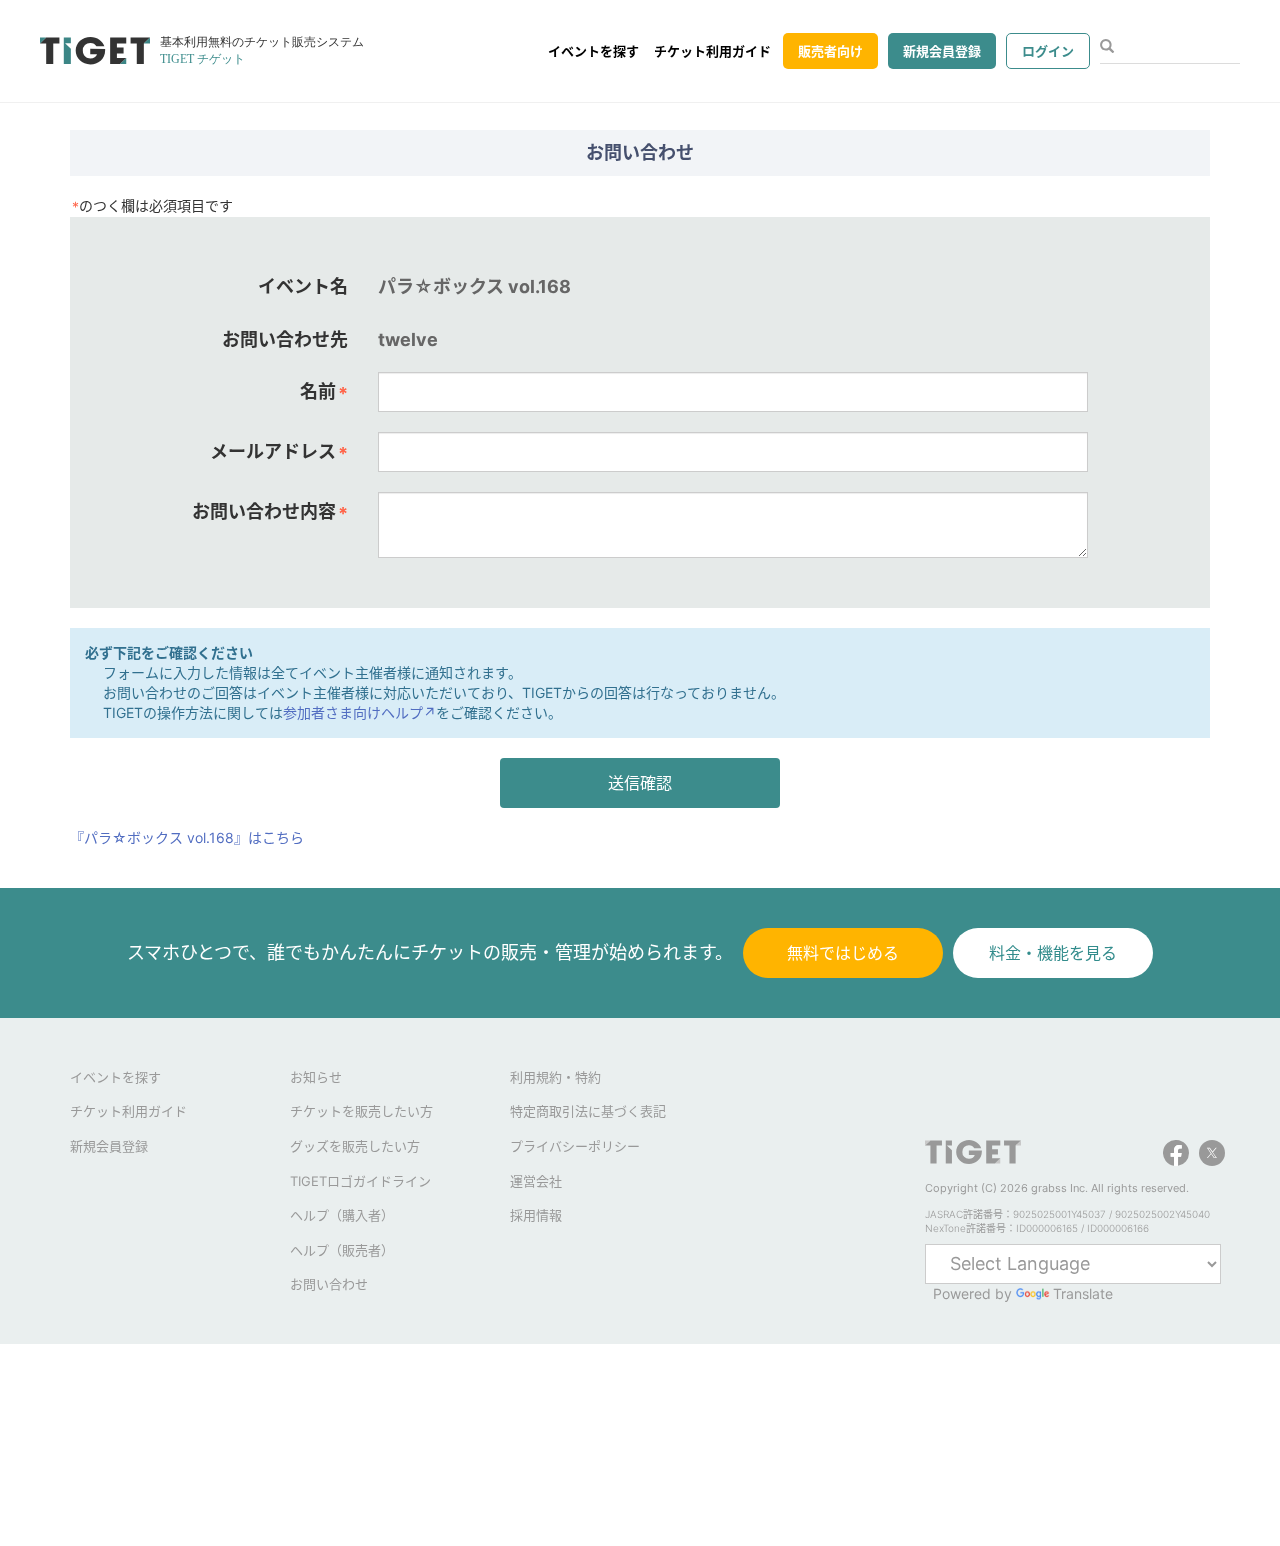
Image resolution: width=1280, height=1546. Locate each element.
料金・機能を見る (1053, 953)
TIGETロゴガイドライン (360, 1181)
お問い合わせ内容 (270, 512)
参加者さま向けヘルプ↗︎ (359, 712)
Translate (1083, 1293)
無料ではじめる (843, 953)
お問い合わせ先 (285, 339)
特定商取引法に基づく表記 (588, 1111)
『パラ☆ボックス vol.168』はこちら (187, 837)
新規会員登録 (942, 51)
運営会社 (536, 1181)
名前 (324, 392)
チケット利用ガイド (712, 51)
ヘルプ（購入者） (342, 1215)
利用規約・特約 (555, 1077)
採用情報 (536, 1215)
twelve (408, 339)
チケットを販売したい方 (361, 1111)
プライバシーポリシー (575, 1146)
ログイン (1048, 51)
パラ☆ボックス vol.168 (474, 286)
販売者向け (830, 51)
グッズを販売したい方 (355, 1146)
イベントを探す (593, 51)
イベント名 (303, 286)
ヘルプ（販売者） (342, 1250)
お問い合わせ (329, 1284)
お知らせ (316, 1077)
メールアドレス (279, 452)
